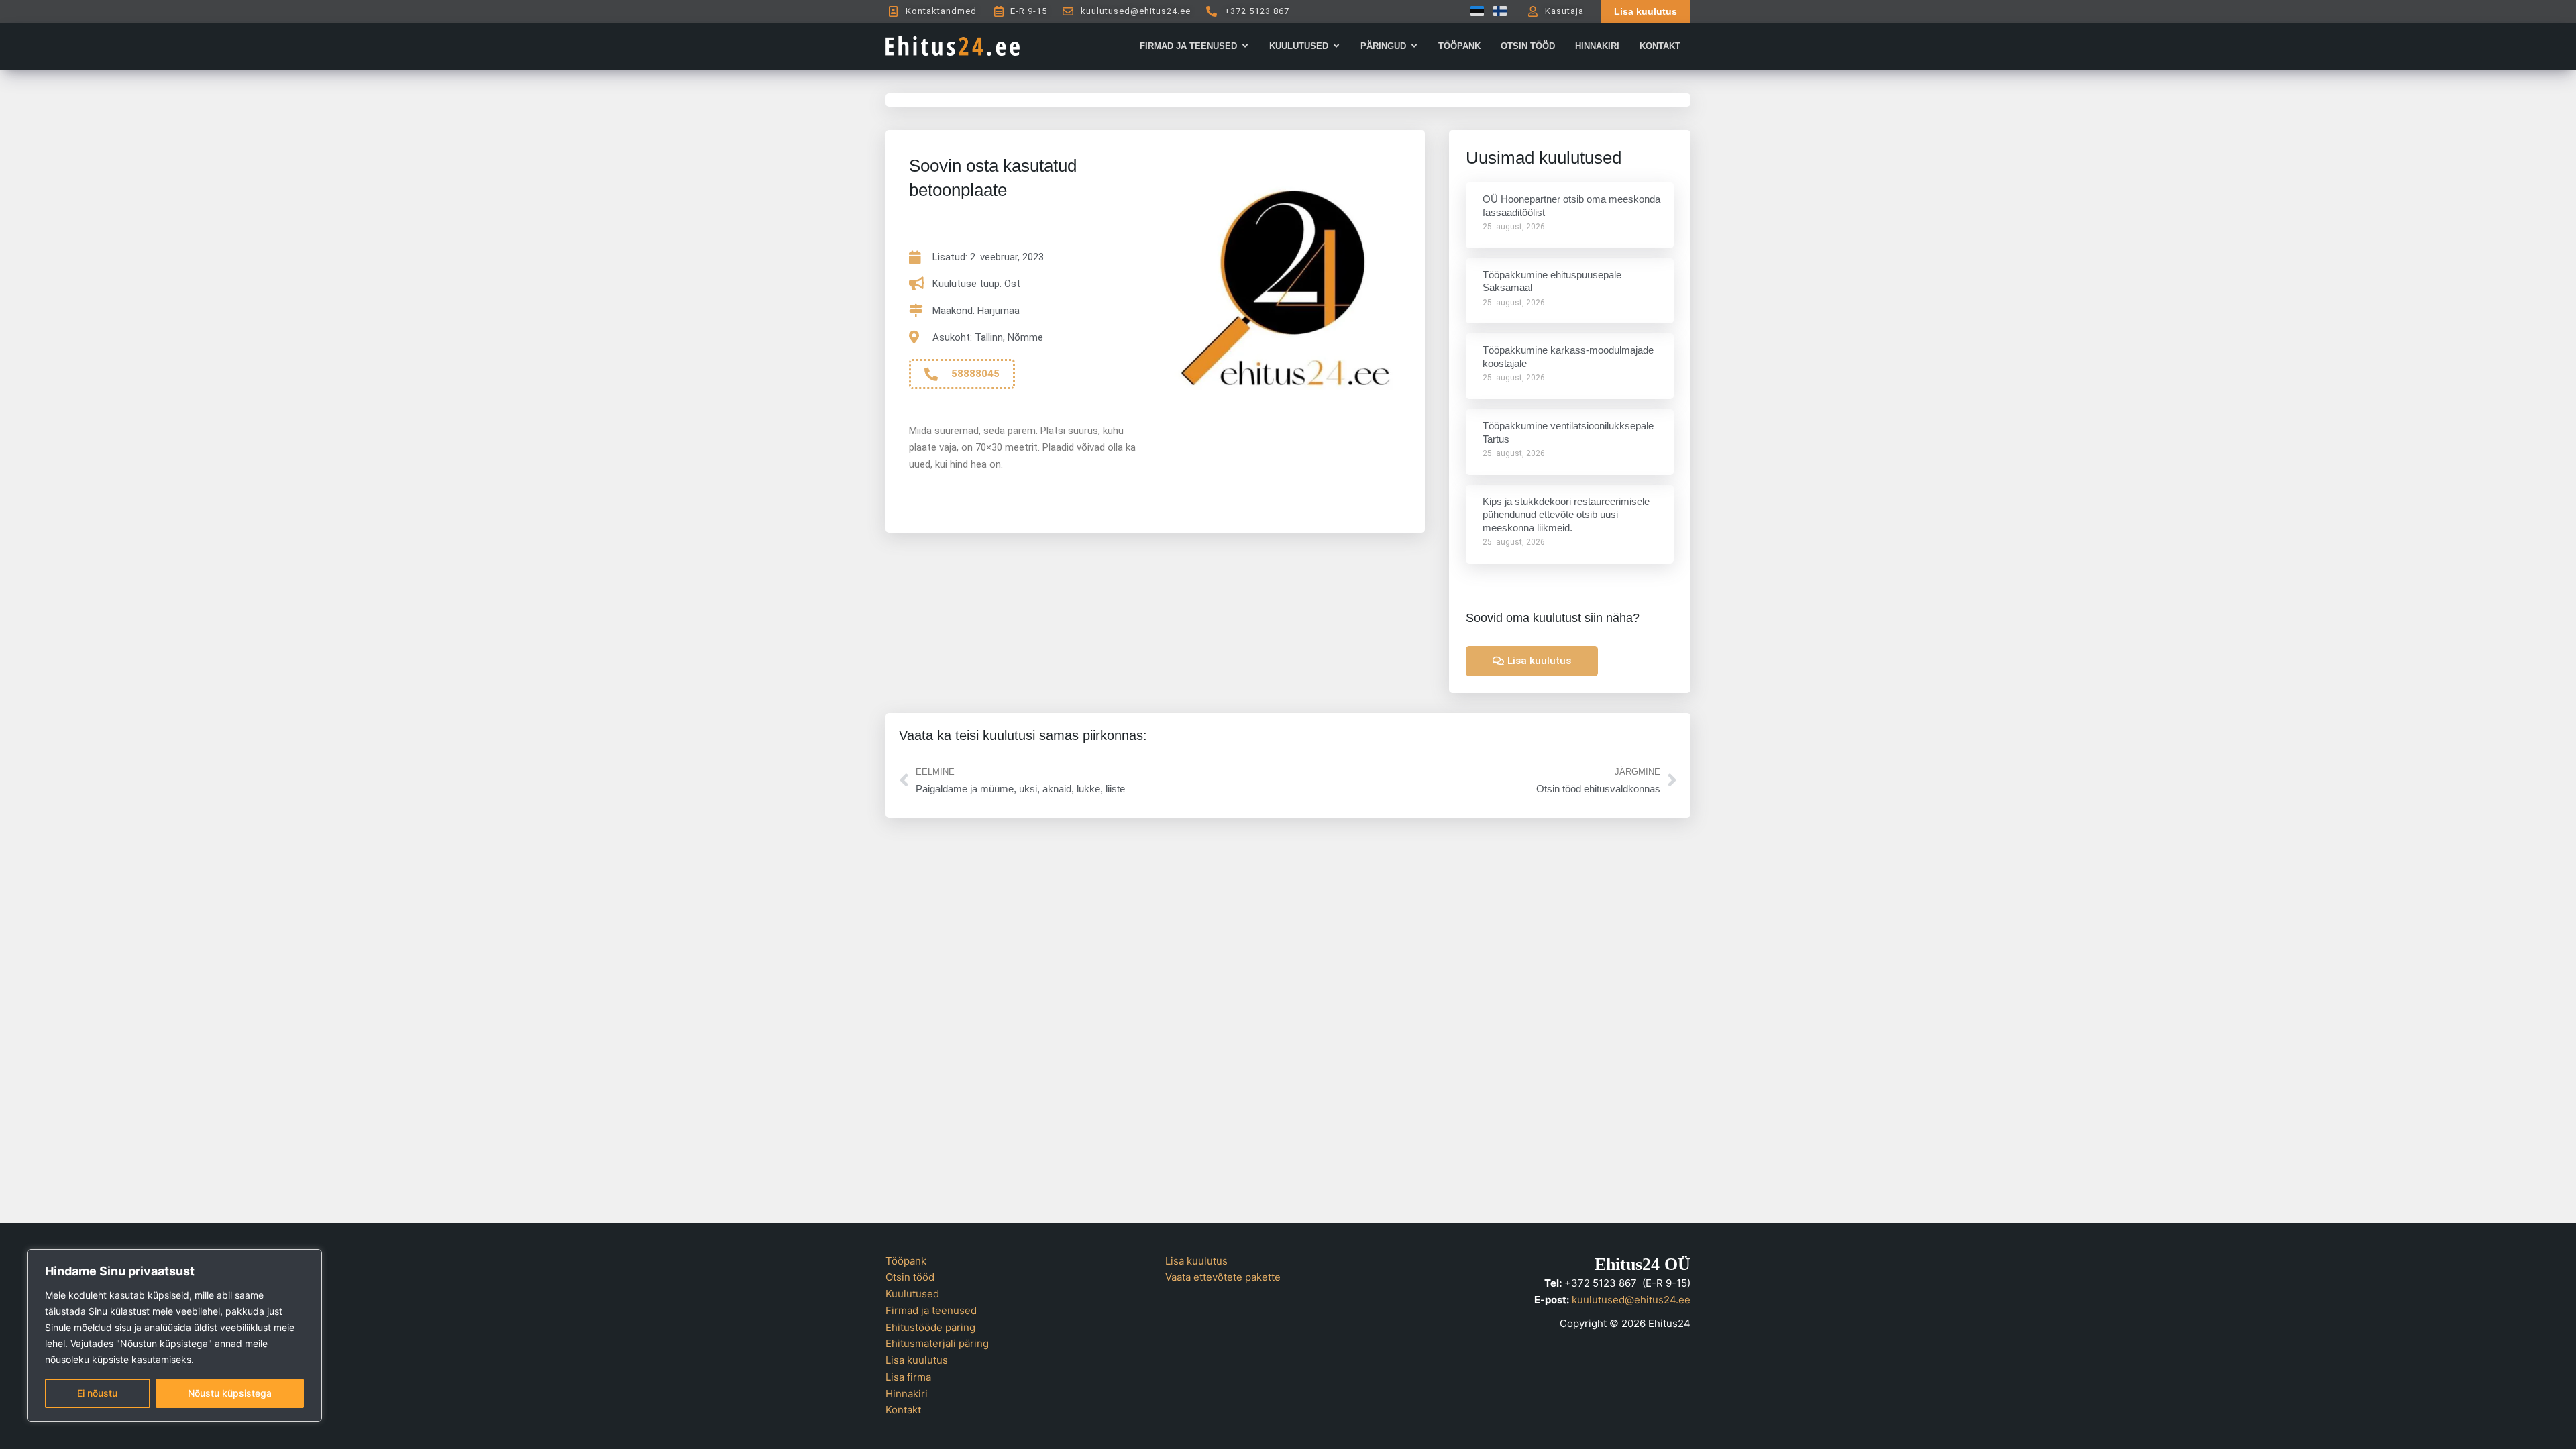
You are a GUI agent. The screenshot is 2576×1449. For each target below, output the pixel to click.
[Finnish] (1497, 11)
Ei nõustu (97, 1393)
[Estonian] (1474, 11)
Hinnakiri (907, 1394)
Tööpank (906, 1261)
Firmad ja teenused (931, 1310)
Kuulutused (912, 1294)
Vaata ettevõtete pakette (1223, 1277)
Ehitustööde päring (930, 1327)
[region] (174, 1336)
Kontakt (903, 1410)
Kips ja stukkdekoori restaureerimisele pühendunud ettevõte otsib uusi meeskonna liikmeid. (1566, 515)
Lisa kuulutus (917, 1360)
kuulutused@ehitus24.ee (1631, 1300)
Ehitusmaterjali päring (937, 1343)
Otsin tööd (910, 1277)
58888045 (975, 374)
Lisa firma (908, 1377)
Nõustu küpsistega (230, 1393)
